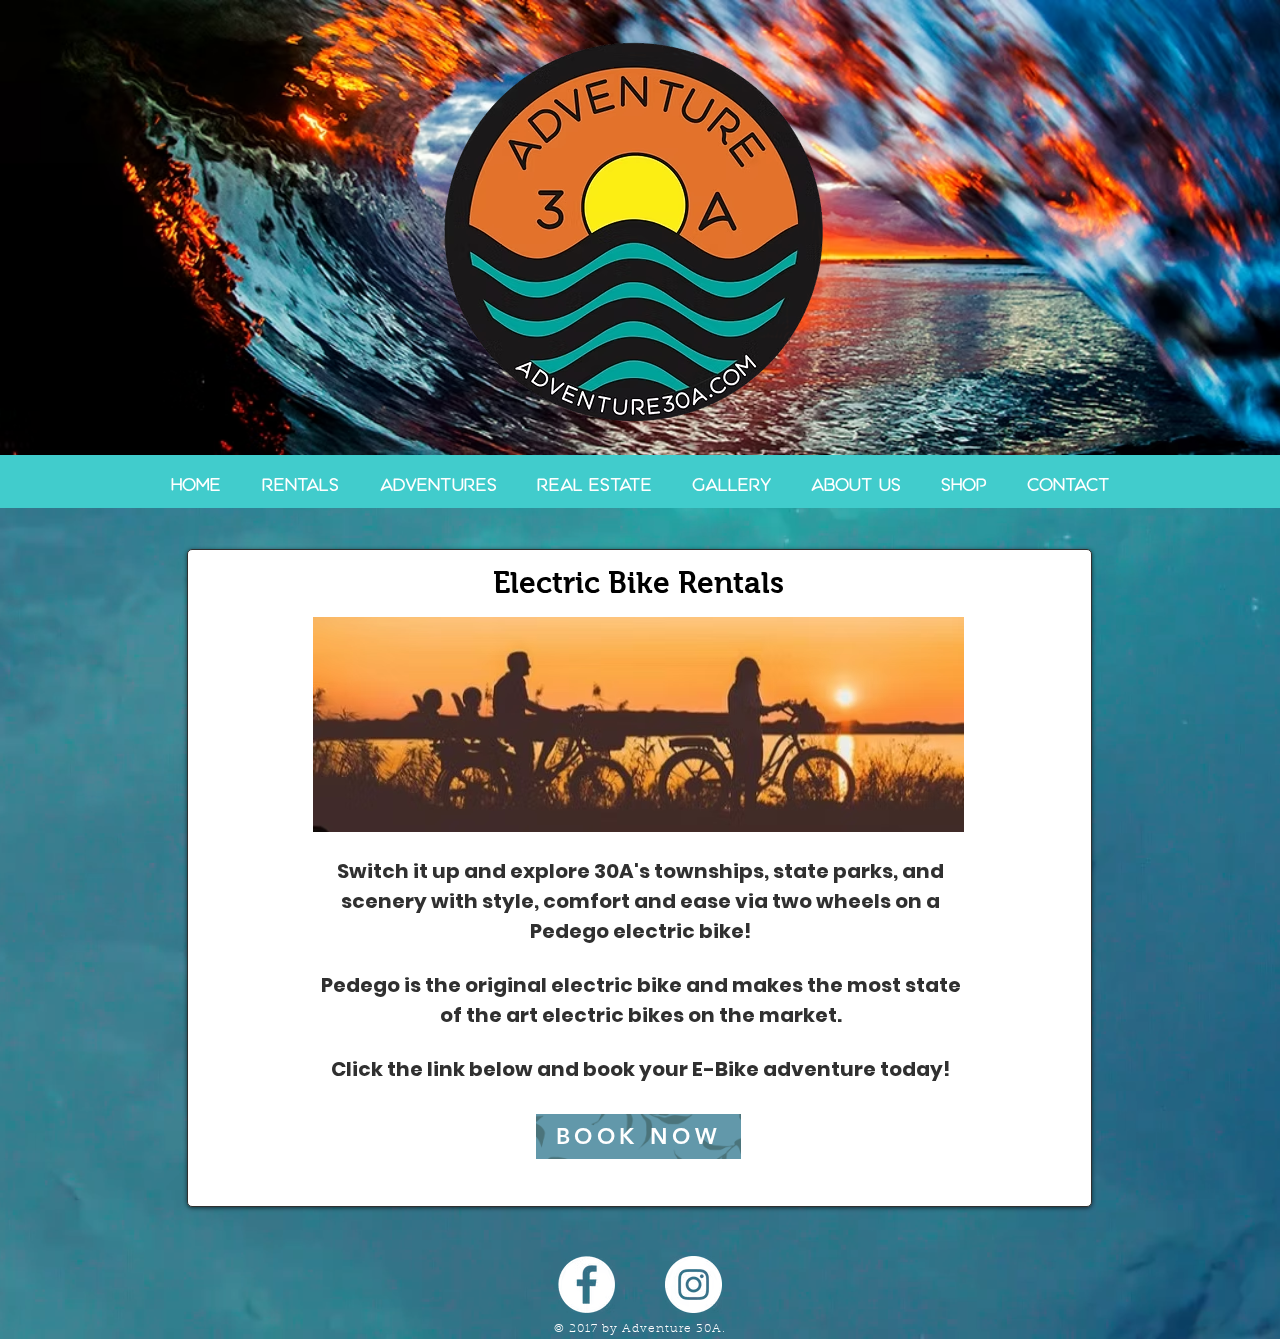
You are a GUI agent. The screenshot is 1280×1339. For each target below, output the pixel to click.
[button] (300, 484)
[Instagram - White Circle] (693, 1284)
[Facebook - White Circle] (586, 1284)
